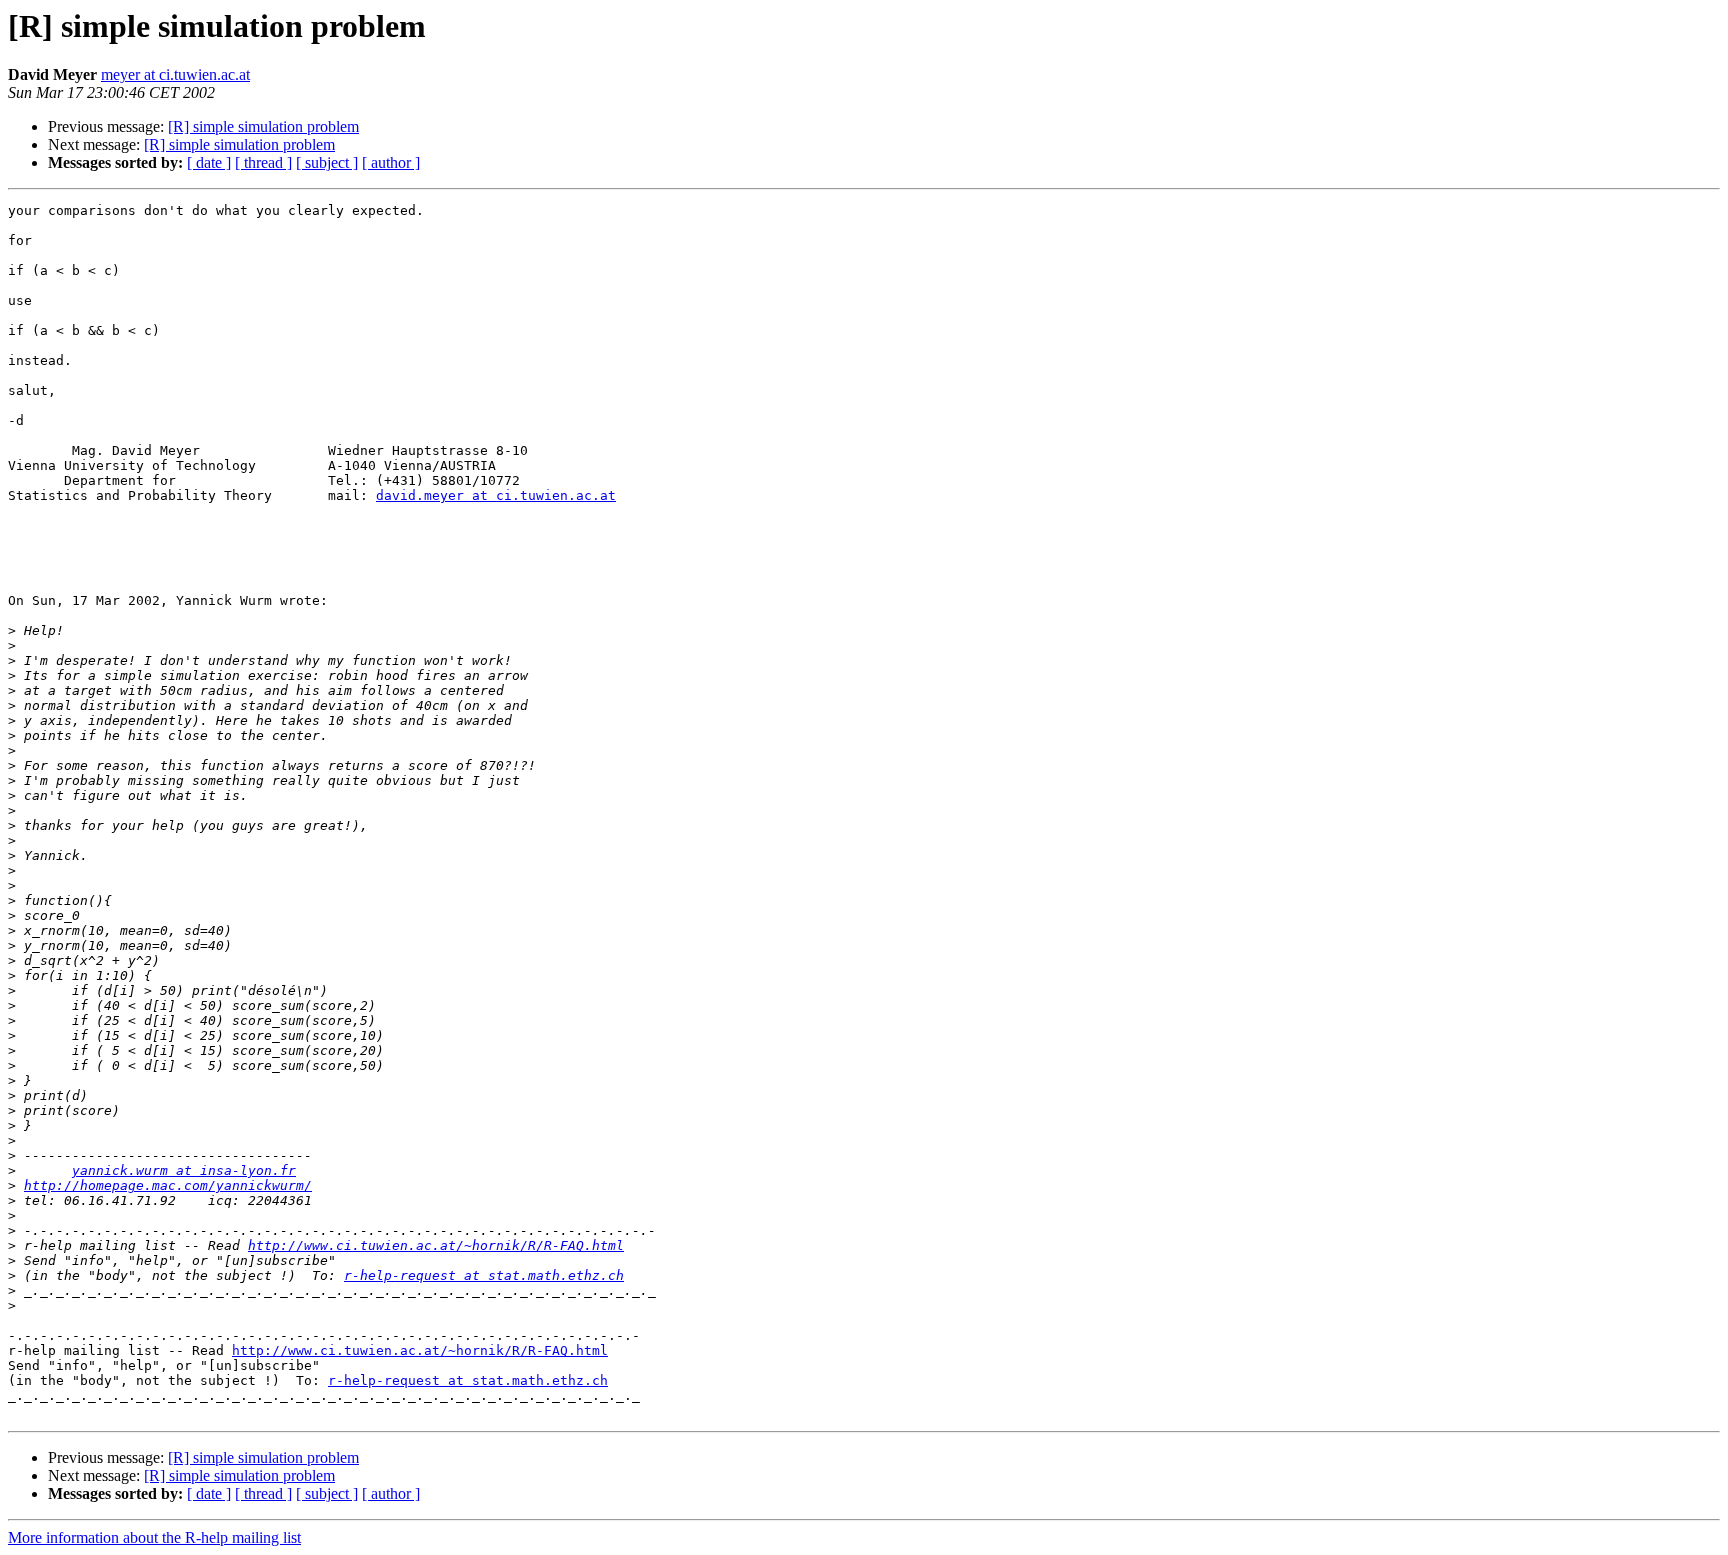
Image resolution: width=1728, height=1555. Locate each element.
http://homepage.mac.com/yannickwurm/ (168, 1185)
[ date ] (209, 162)
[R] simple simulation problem (263, 126)
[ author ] (391, 162)
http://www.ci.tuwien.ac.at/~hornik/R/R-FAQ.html (436, 1245)
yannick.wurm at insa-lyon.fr (184, 1170)
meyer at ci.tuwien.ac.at (175, 74)
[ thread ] (263, 162)
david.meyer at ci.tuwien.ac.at (496, 495)
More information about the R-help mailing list (154, 1537)
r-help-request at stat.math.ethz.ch (484, 1275)
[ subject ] (327, 162)
